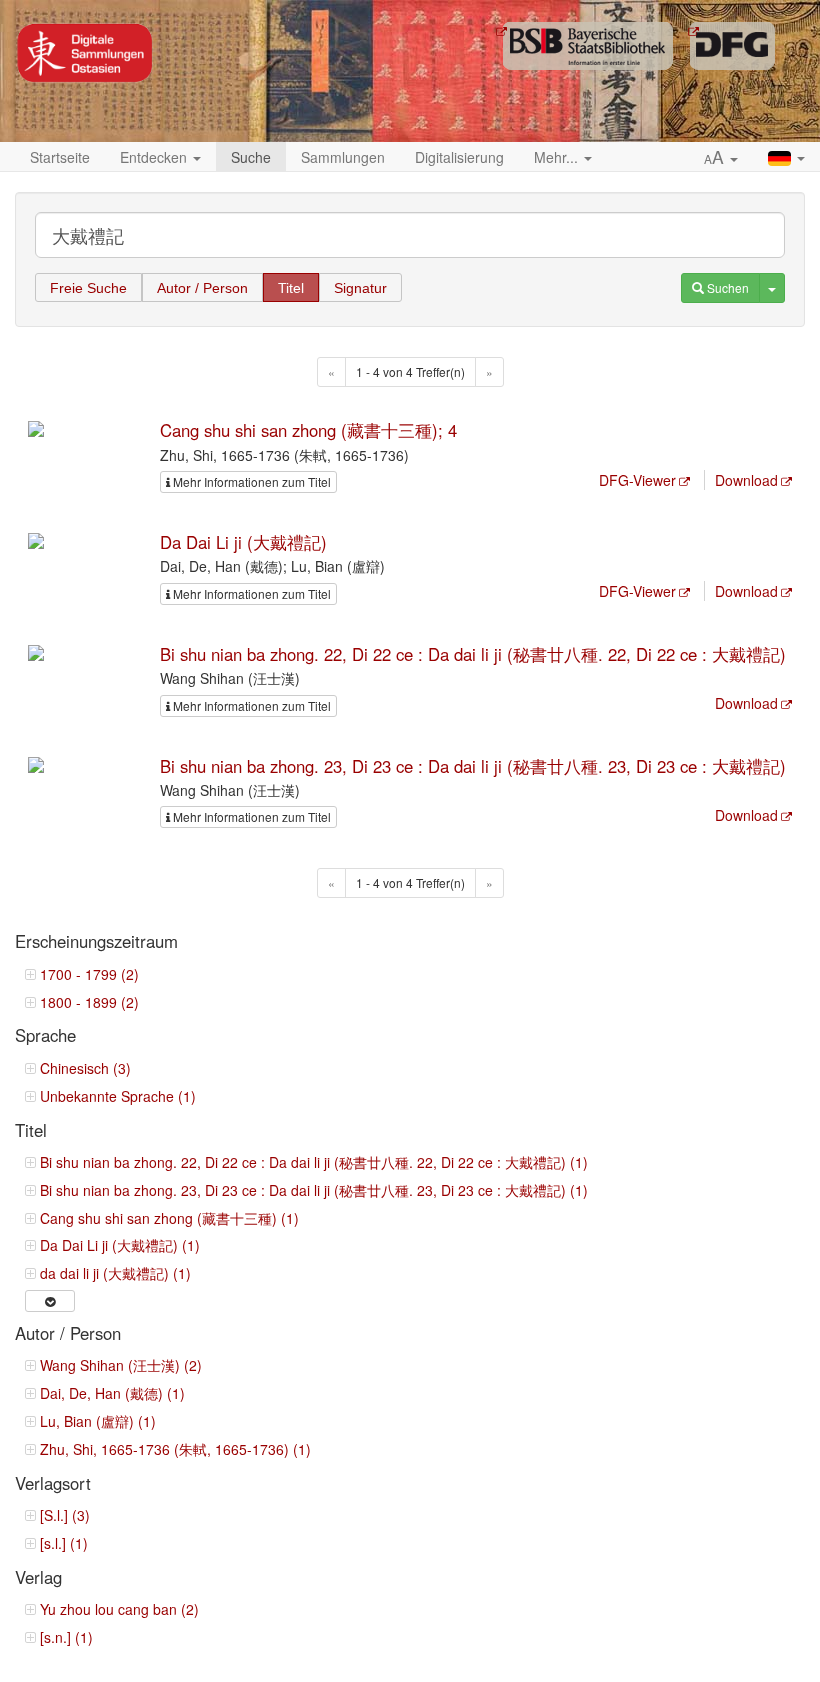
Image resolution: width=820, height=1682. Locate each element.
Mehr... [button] (558, 157)
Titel (291, 288)
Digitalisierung (459, 157)
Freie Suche (88, 288)
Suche (251, 157)
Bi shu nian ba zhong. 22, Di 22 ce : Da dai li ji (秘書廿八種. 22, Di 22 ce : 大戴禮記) (473, 654)
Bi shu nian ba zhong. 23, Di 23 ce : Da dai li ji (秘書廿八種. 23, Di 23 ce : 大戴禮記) (473, 766)
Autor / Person (202, 288)
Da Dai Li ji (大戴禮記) (243, 542)
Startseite (60, 157)
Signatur (360, 288)
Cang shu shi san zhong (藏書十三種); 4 (308, 430)
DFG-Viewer (637, 480)
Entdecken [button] (155, 157)
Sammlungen (343, 157)
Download (746, 480)
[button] (721, 158)
